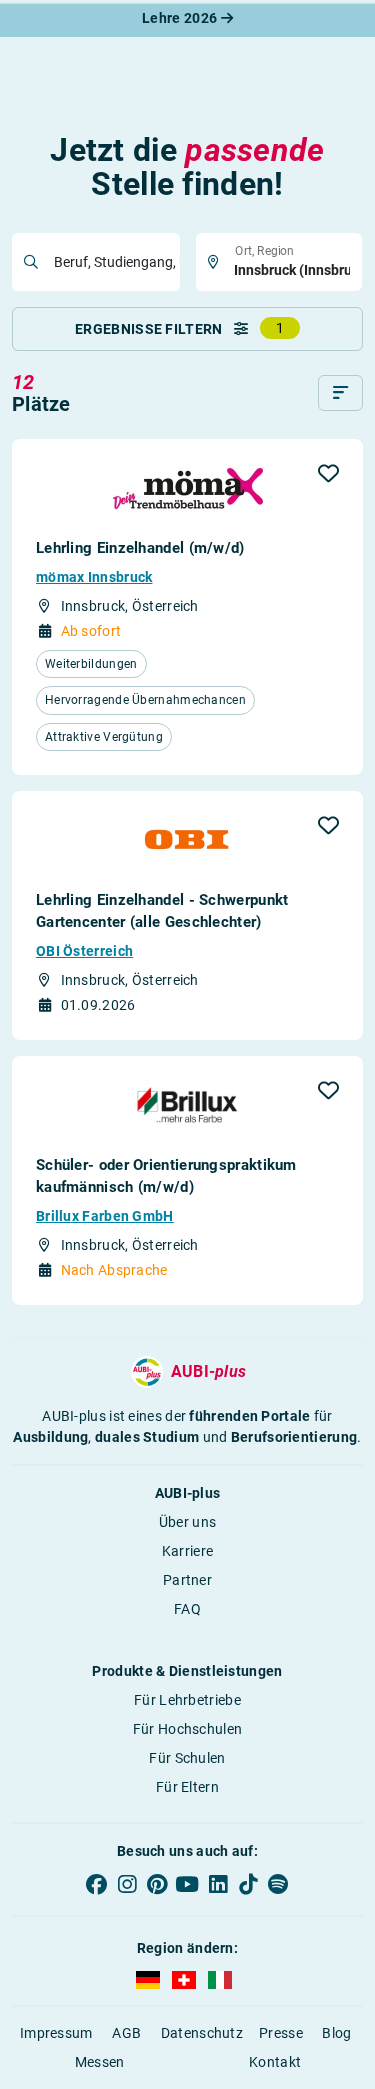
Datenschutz (202, 2033)
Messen (100, 2062)
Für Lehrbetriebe (187, 1700)
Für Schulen (187, 1758)
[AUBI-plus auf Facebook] (97, 1884)
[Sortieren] (340, 393)
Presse (281, 2033)
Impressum (56, 2033)
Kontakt (275, 2062)
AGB (126, 2033)
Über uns (187, 1522)
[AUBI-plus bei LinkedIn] (218, 1884)
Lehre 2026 (181, 18)
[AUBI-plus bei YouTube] (187, 1884)
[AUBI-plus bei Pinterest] (157, 1884)
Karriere (187, 1551)
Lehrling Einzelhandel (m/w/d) (140, 548)
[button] (328, 473)
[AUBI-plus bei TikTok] (248, 1884)
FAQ (187, 1609)
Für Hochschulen (188, 1729)
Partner (187, 1580)
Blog (336, 2033)
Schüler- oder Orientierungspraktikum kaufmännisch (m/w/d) (166, 1176)
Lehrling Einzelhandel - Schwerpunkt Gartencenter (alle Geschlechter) (162, 911)
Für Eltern (187, 1787)
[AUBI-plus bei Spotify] (278, 1884)
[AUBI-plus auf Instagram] (127, 1884)
